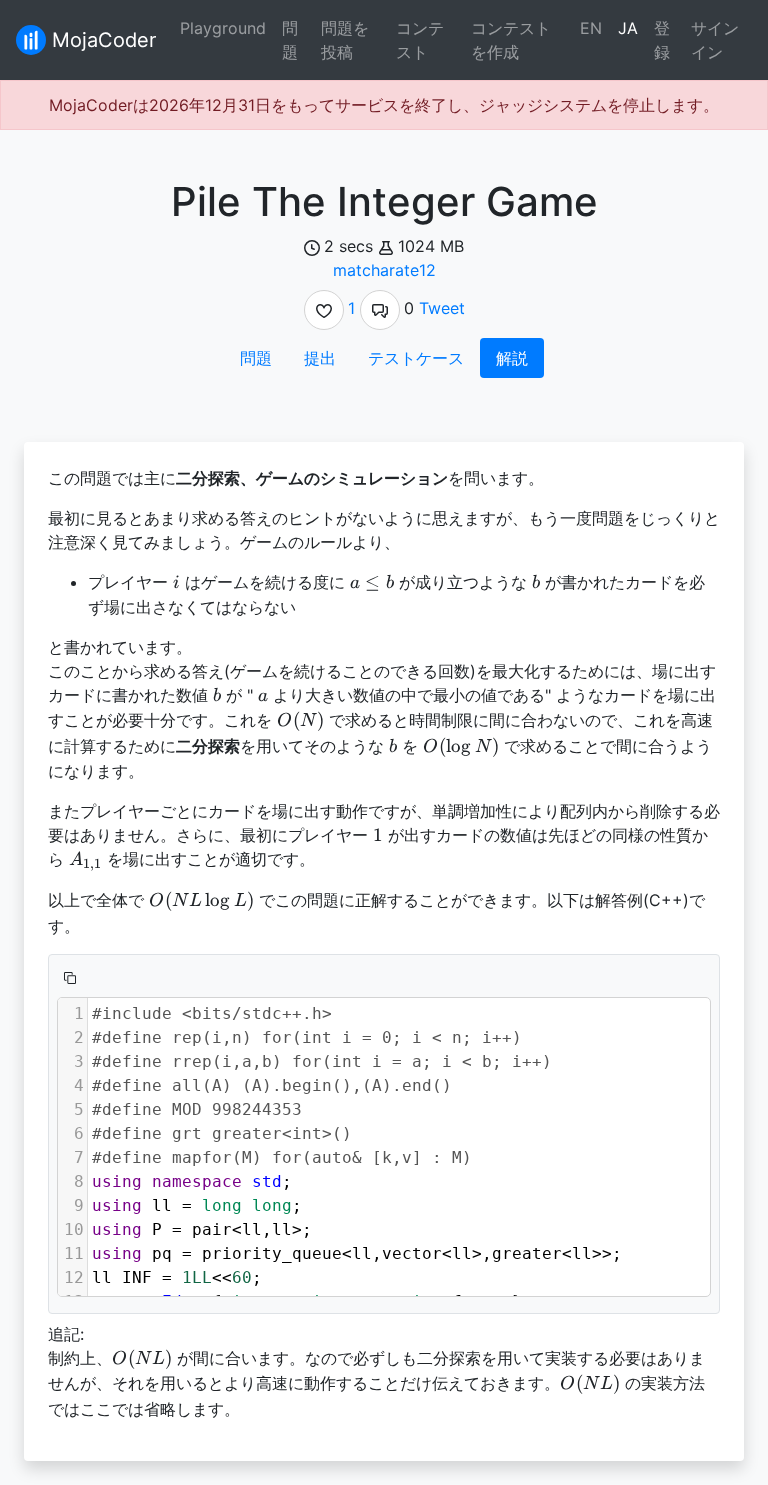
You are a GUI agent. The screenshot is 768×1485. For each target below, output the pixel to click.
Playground (223, 28)
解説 (512, 358)
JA (628, 28)
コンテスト (420, 40)
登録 (662, 40)
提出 (320, 358)
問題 (290, 40)
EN (591, 28)
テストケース (416, 358)
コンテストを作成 (511, 40)
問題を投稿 (345, 40)
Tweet (442, 308)
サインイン (715, 40)
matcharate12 (384, 270)
